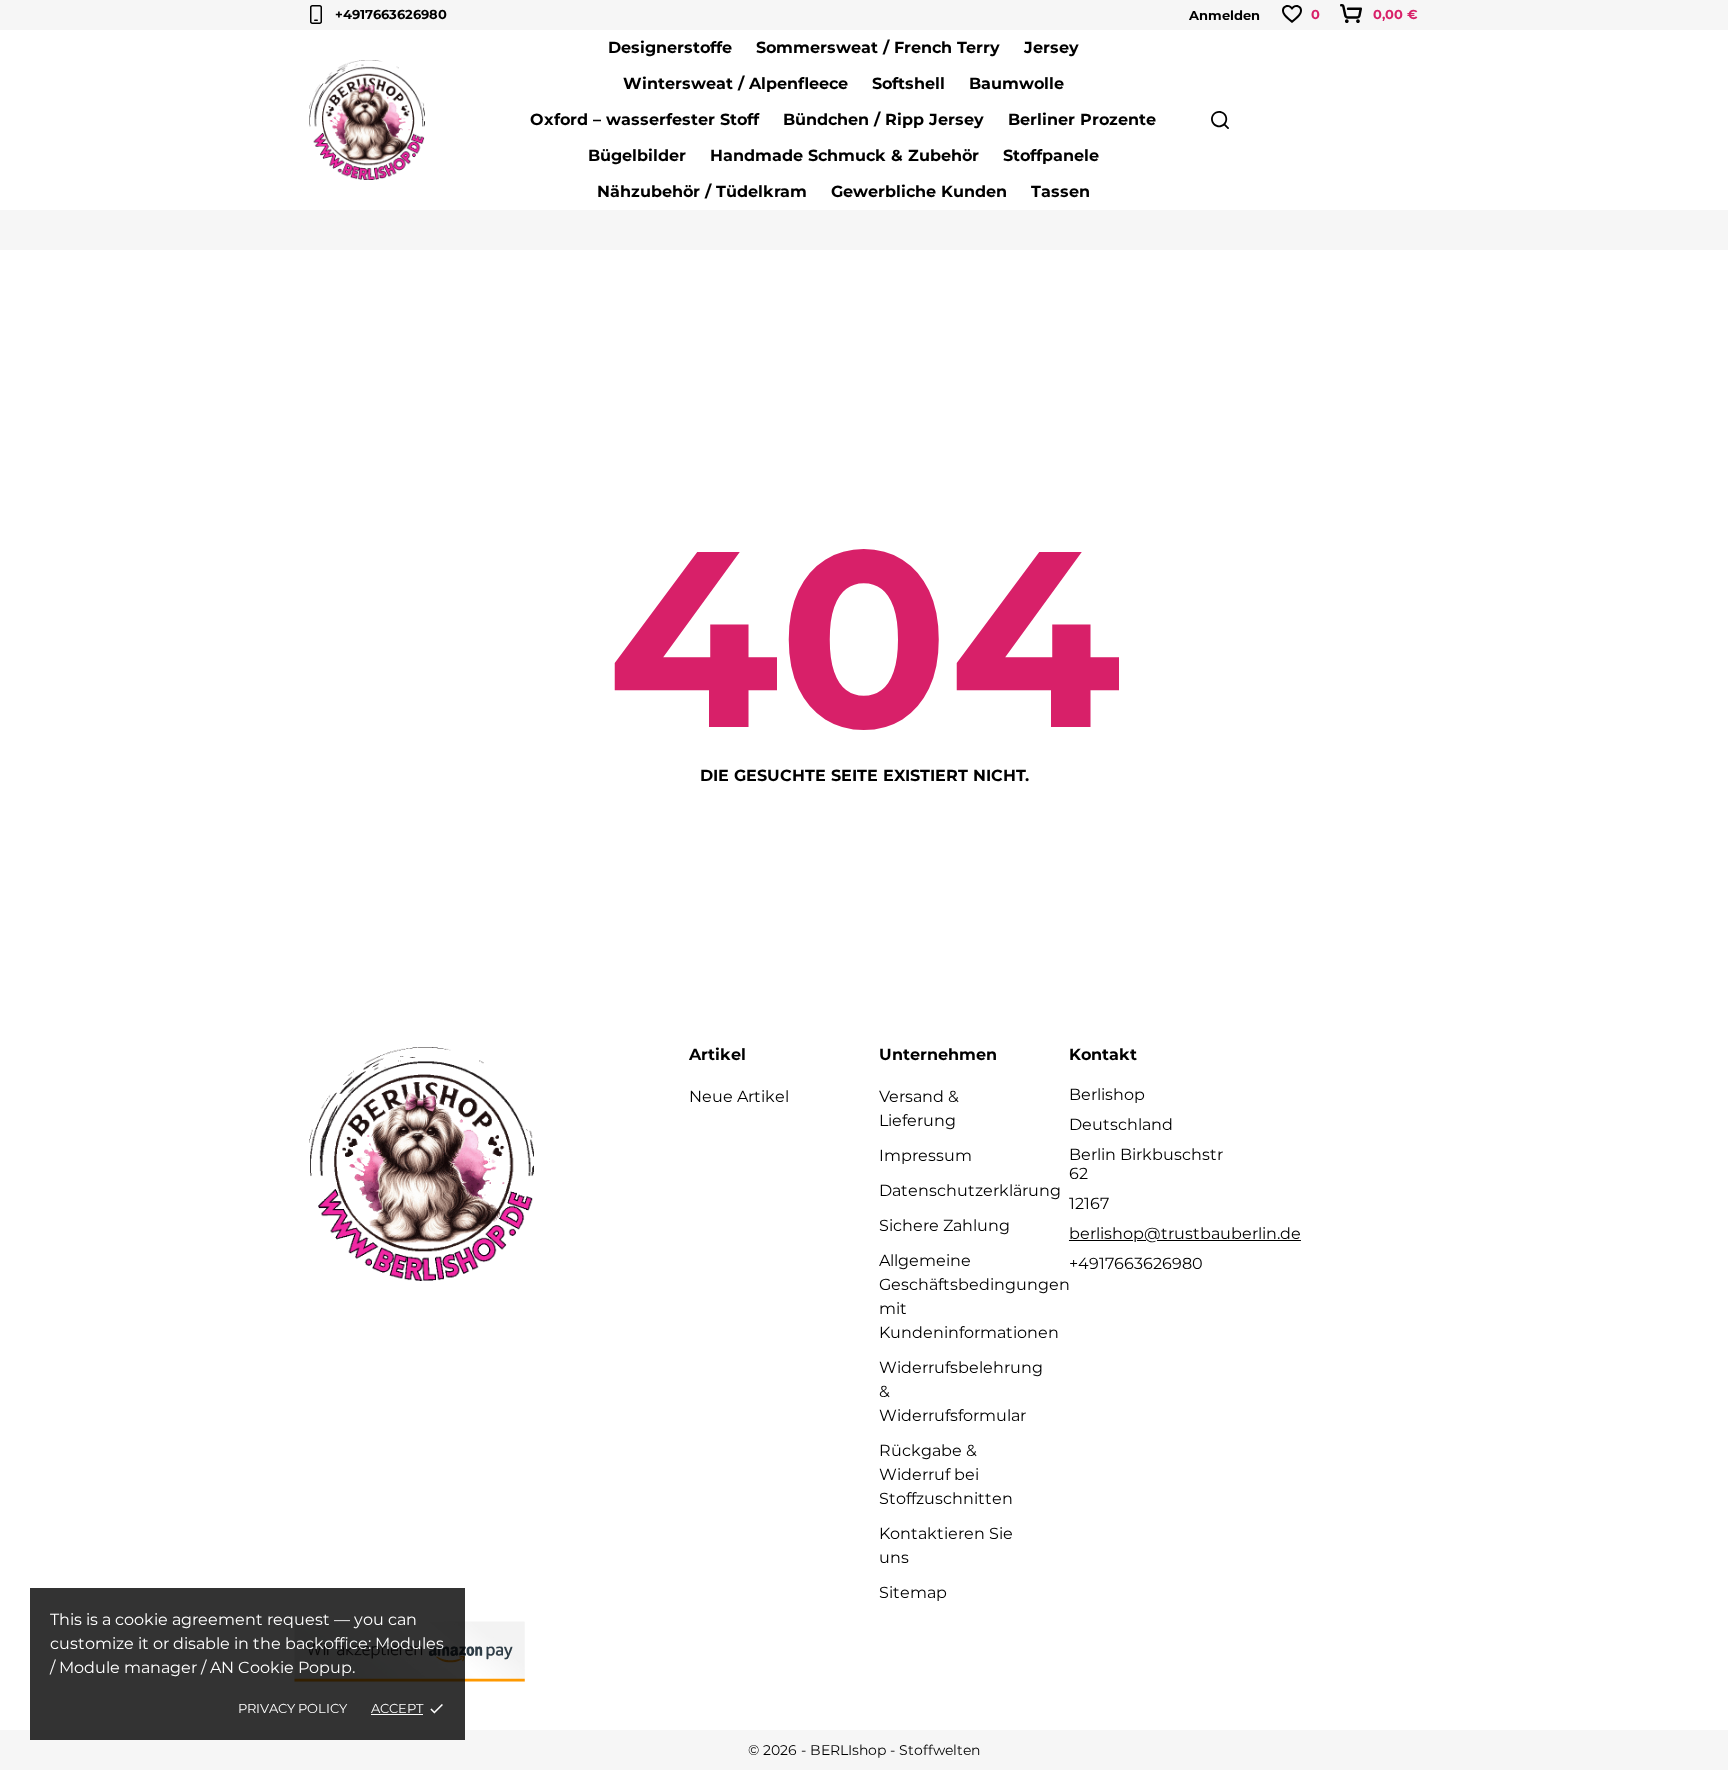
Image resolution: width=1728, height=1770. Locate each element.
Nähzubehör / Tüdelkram (702, 191)
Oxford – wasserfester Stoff (644, 119)
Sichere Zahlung (944, 1225)
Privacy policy (292, 1708)
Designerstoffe (670, 47)
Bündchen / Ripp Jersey (883, 119)
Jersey (1051, 47)
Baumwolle (1016, 83)
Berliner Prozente (1082, 119)
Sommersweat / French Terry (878, 47)
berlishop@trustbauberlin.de (1185, 1233)
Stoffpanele (1051, 155)
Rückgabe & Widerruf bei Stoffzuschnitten (946, 1474)
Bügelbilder (637, 155)
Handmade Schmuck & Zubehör (844, 155)
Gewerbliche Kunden (919, 191)
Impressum (925, 1155)
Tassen (1060, 191)
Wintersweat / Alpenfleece (735, 83)
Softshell (908, 83)
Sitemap (913, 1592)
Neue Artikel (739, 1096)
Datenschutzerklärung (970, 1190)
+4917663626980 (391, 14)
